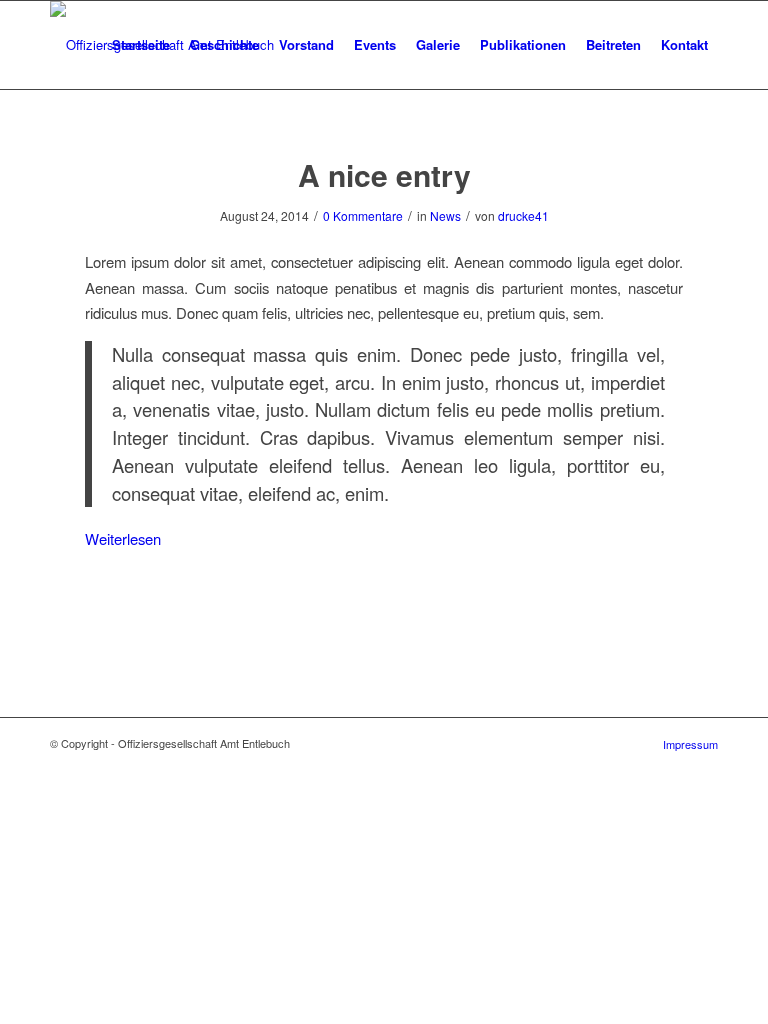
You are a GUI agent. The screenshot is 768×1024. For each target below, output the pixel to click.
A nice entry (384, 174)
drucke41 (523, 215)
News (445, 215)
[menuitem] (141, 45)
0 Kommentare (363, 215)
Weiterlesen (123, 538)
